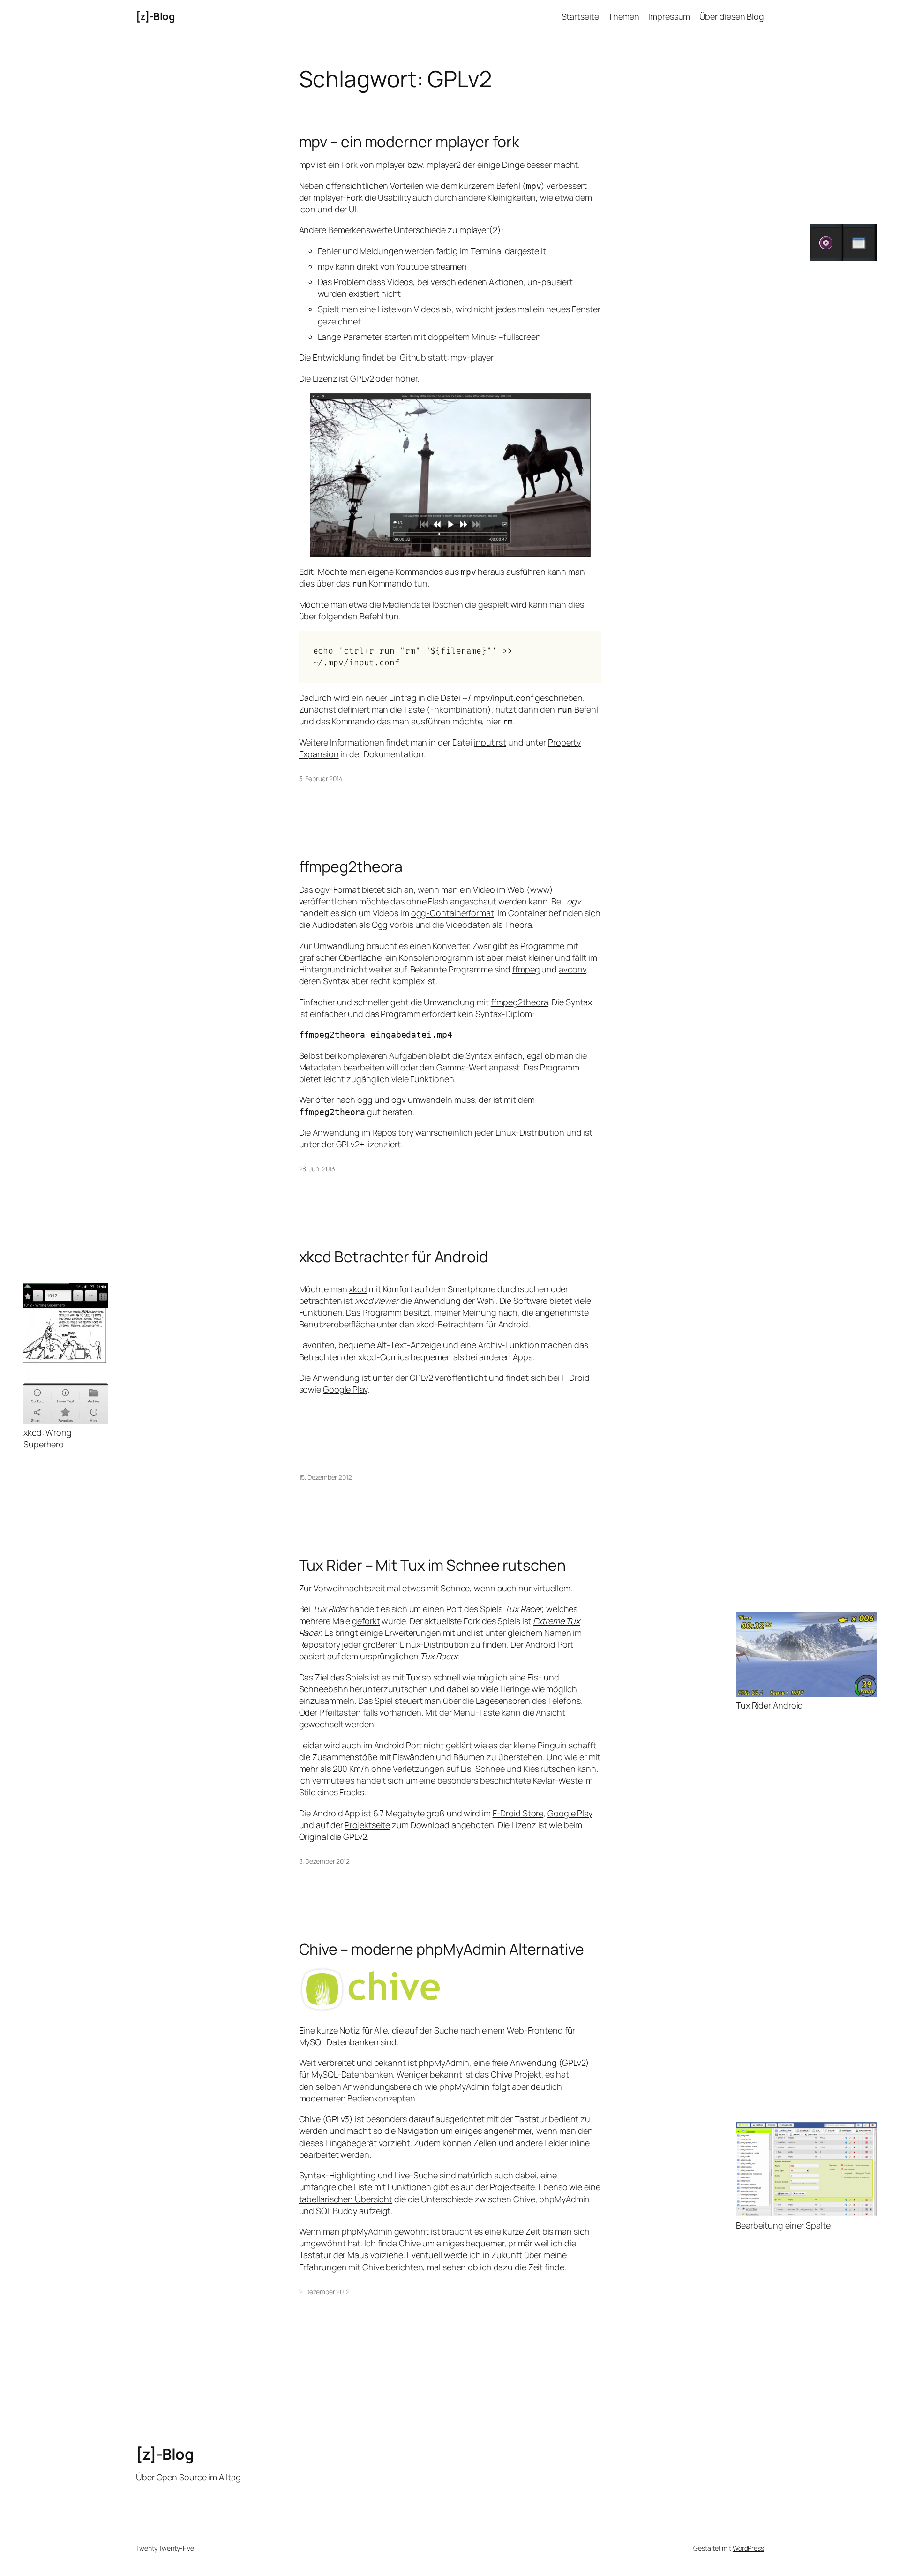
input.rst (490, 742)
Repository (320, 1644)
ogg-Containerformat (453, 913)
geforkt (366, 1621)
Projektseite (367, 1825)
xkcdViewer (377, 1301)
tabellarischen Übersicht (346, 2199)
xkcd (358, 1289)
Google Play (345, 1389)
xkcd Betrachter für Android (394, 1257)
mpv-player (472, 357)
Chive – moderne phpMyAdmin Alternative (442, 1949)
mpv (307, 165)
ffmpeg (526, 969)
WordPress (748, 2548)
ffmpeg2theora (351, 866)
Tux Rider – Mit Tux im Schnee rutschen (432, 1565)
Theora (518, 925)
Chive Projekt (516, 2074)
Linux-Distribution (434, 1644)
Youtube (413, 266)
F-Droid (576, 1378)
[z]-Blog (155, 16)
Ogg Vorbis (393, 925)
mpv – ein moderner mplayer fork (409, 142)
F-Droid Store (518, 1813)
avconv (572, 969)
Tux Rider (330, 1609)
